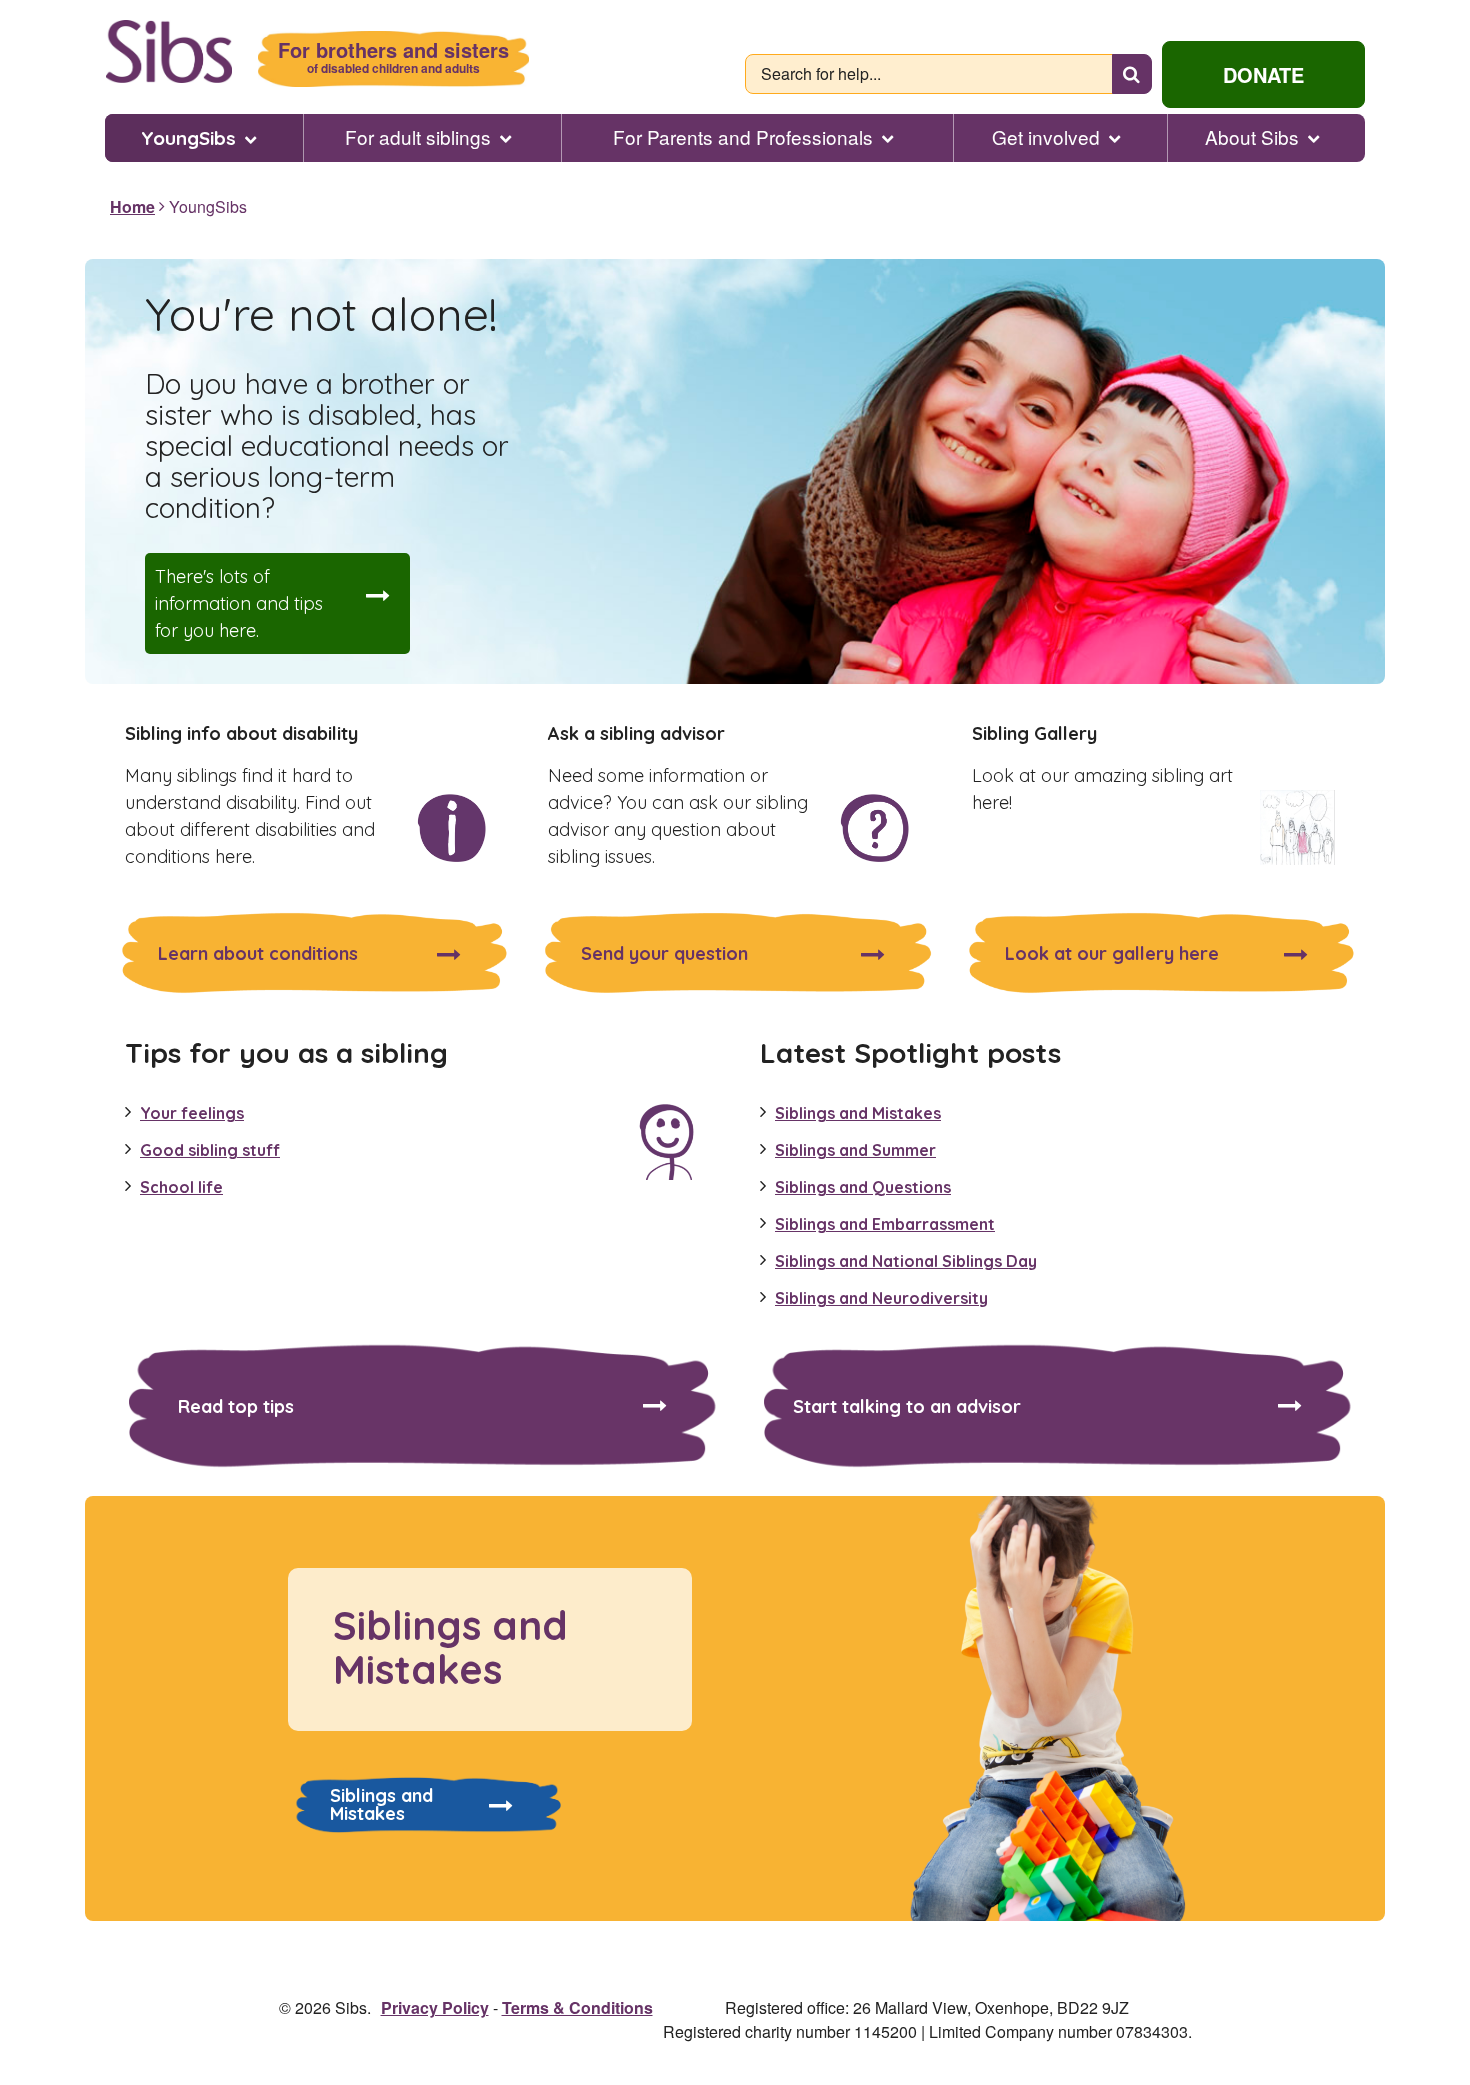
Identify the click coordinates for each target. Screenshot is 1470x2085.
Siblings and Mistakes (858, 1113)
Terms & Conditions (577, 2007)
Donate (1263, 74)
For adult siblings (418, 137)
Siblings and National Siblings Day (906, 1261)
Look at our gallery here (1112, 953)
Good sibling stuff (210, 1150)
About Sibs (1252, 137)
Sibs (168, 51)
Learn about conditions (258, 953)
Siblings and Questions (863, 1187)
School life (181, 1187)
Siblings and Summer (855, 1150)
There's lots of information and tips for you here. (239, 603)
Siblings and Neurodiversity (881, 1298)
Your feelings (192, 1113)
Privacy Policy (435, 2007)
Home (132, 206)
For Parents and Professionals (743, 137)
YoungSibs (188, 138)
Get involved (1046, 137)
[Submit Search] (1132, 74)
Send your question (664, 953)
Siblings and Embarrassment (885, 1224)
